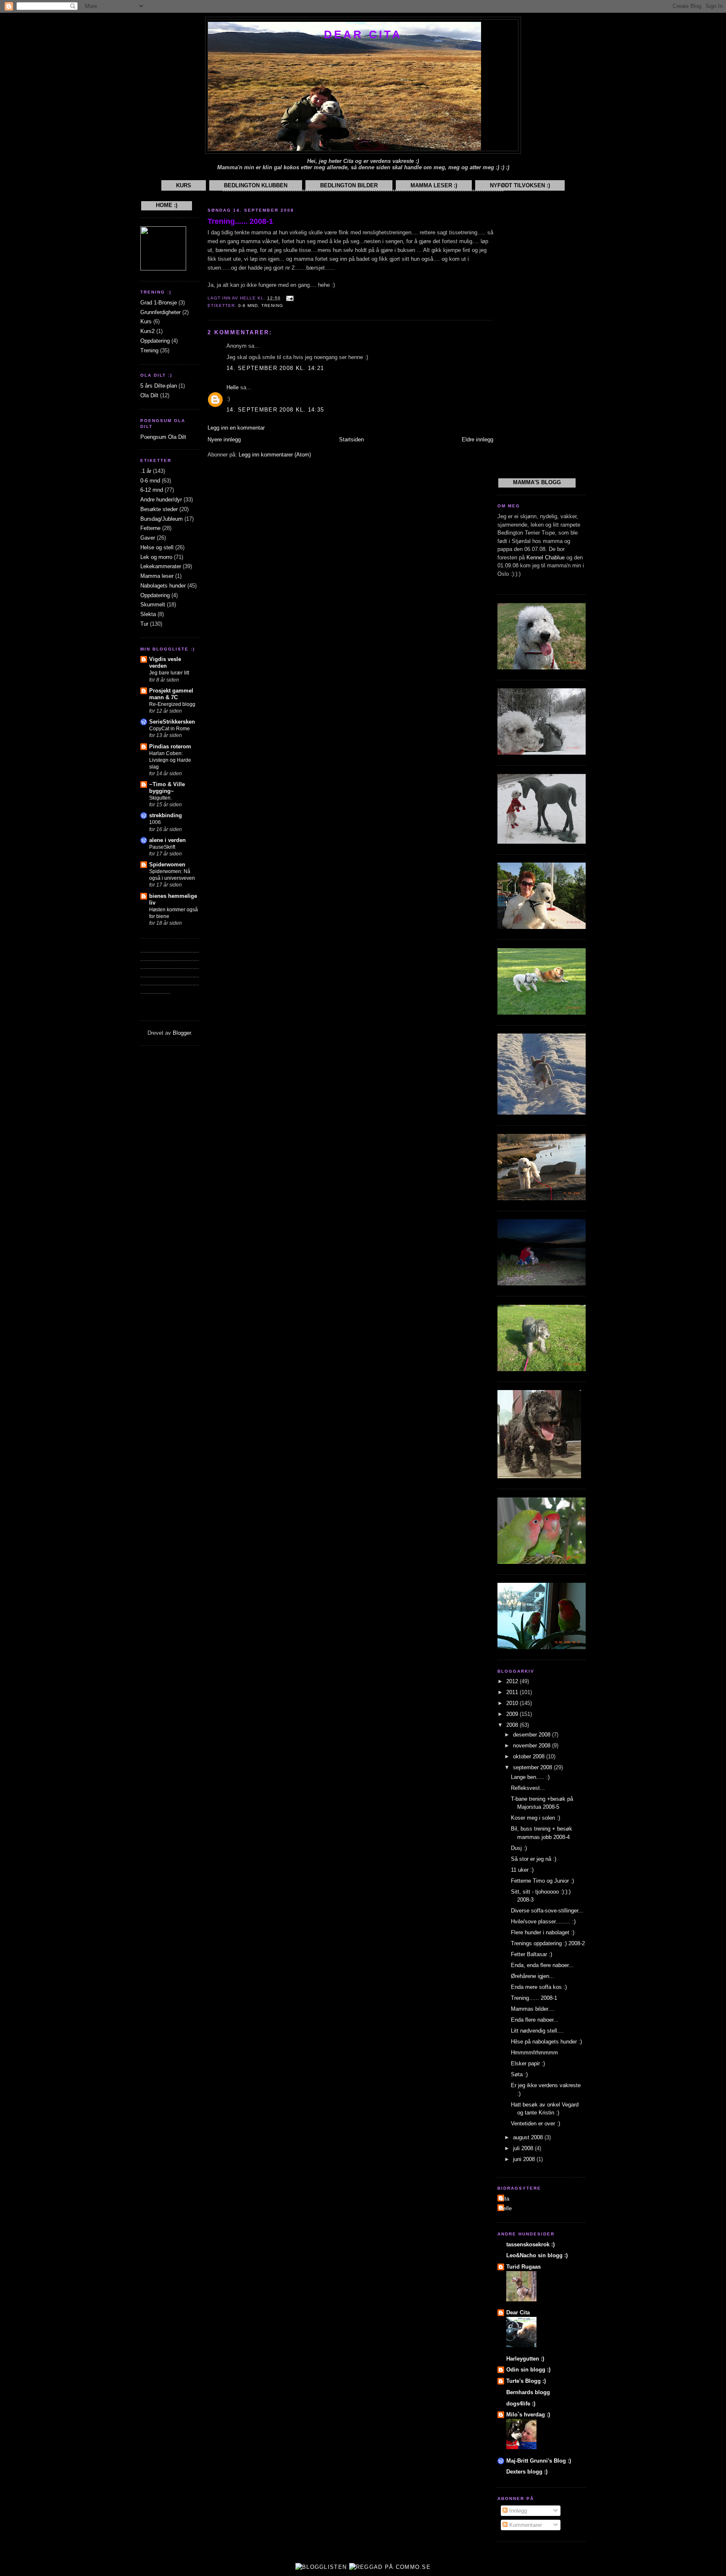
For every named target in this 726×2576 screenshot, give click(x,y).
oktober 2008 (530, 1756)
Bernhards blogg (528, 2392)
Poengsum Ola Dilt (163, 437)
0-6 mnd (150, 481)
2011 (513, 1692)
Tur (144, 624)
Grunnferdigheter (160, 312)
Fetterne (150, 528)
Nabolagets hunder (163, 586)
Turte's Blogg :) (526, 2381)
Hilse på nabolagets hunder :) (546, 2042)
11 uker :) (522, 1870)
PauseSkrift (162, 847)
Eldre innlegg (477, 439)
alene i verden (167, 840)
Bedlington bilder (349, 185)
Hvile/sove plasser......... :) (543, 1922)
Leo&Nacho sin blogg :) (537, 2255)
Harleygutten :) (525, 2359)
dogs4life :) (521, 2404)
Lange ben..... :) (530, 1777)
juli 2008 (524, 2148)
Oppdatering (155, 341)
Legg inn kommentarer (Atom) (275, 455)
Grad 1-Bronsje (159, 303)
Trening (149, 350)
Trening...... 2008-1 (240, 221)
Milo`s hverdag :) (528, 2415)
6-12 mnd (152, 490)
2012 (513, 1681)
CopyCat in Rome (170, 729)
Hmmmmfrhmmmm (534, 2053)
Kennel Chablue (546, 557)
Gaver (148, 538)
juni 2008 (525, 2159)
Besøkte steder (159, 509)
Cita (504, 2199)
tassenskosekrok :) (530, 2244)
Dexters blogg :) (527, 2472)
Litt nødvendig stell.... (537, 2031)
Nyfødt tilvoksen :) (520, 185)
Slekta (148, 614)
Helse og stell (157, 547)
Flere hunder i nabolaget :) (543, 1932)
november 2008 (533, 1746)
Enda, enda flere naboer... (542, 1965)
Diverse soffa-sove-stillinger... (547, 1911)
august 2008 (529, 2137)
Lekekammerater (161, 566)
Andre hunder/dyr (161, 500)
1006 (155, 822)
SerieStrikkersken (172, 722)
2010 (513, 1703)
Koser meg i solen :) (535, 1818)
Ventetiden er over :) (535, 2123)
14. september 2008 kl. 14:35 (275, 410)
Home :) (167, 205)
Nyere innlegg (224, 439)
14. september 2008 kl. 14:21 (275, 368)
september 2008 (533, 1767)
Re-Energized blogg (172, 704)
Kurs (184, 185)
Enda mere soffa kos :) (539, 1987)
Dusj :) (519, 1848)
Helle (233, 387)
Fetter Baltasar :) (531, 1954)
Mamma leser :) (434, 185)
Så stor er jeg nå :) (534, 1859)
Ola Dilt (149, 395)
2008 (513, 1725)
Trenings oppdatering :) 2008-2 (548, 1943)
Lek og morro (156, 557)
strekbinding (166, 815)
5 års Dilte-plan (159, 386)
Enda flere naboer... (535, 2020)
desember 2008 (533, 1735)
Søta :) (519, 2074)
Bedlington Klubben (256, 185)
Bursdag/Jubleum (162, 519)
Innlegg (517, 2511)
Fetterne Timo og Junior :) (542, 1881)
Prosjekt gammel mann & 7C (171, 694)
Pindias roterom (170, 746)
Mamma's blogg (537, 482)
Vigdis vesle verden (165, 662)
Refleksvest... (528, 1788)
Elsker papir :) (528, 2063)
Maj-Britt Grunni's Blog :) (539, 2461)
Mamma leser (157, 576)
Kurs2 (147, 331)
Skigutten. (160, 798)
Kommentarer (525, 2525)
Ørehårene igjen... (533, 1976)
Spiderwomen (167, 864)
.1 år (146, 471)
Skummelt (153, 605)
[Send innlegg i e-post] (289, 298)
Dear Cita (363, 34)
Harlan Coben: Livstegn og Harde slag (170, 760)
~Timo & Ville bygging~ (167, 788)
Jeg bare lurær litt (169, 673)
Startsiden (351, 439)
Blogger (182, 1033)
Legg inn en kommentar (236, 428)
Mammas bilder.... (533, 2009)
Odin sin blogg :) (528, 2370)
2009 (513, 1714)
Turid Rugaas (523, 2267)
